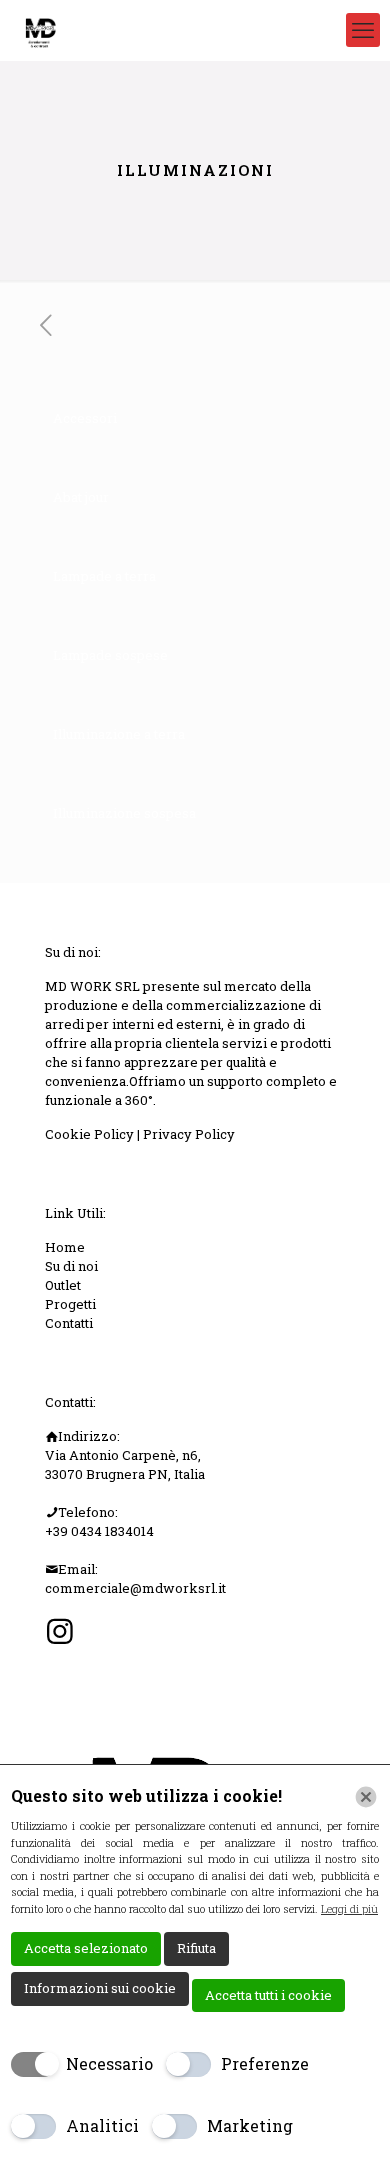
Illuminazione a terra (119, 734)
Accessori (85, 418)
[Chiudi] (366, 1797)
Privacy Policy (189, 1134)
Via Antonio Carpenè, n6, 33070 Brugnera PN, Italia (125, 1464)
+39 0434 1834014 (99, 1531)
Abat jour (81, 497)
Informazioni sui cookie (100, 1988)
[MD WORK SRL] (39, 30)
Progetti (70, 1304)
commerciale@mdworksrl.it (135, 1588)
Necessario (109, 2063)
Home (65, 1247)
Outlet (63, 1285)
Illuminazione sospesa (124, 813)
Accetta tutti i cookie (268, 1995)
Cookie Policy (91, 1134)
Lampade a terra (104, 576)
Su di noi (71, 1266)
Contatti (69, 1323)
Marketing (250, 2125)
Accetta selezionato (86, 1948)
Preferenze (265, 2063)
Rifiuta (196, 1948)
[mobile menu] (363, 30)
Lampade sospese (110, 655)
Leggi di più (349, 1908)
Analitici (102, 2125)
